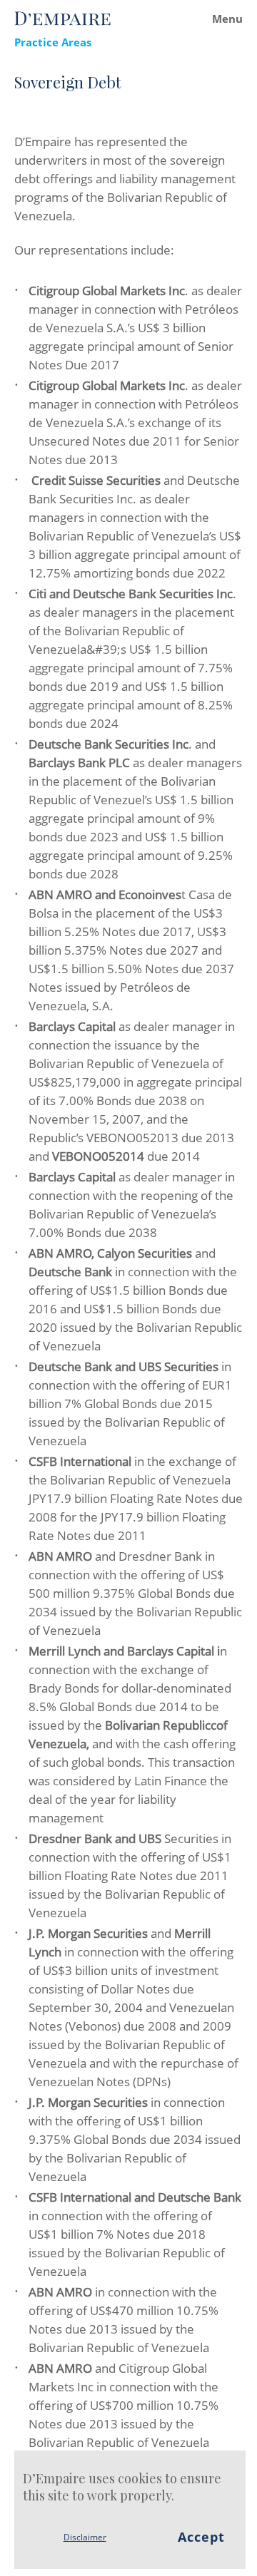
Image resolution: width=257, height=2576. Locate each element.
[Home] (62, 19)
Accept (201, 2537)
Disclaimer (85, 2537)
